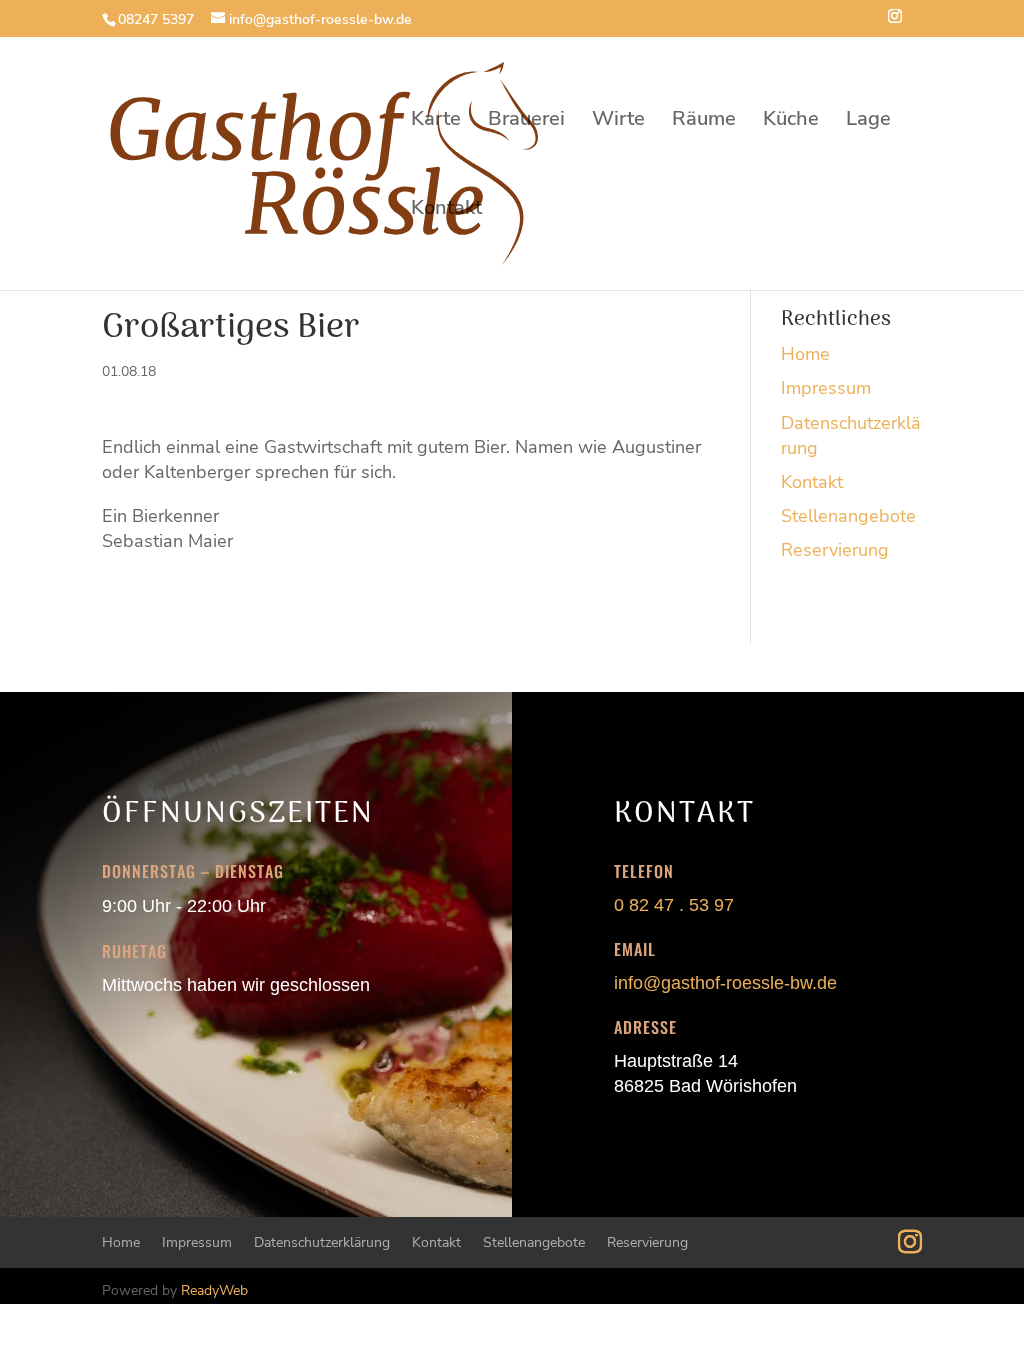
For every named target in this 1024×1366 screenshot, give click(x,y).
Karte (436, 122)
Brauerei (526, 122)
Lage (868, 122)
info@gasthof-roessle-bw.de (725, 983)
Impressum (826, 388)
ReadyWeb (214, 1290)
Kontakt (446, 211)
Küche (791, 122)
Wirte (618, 122)
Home (805, 354)
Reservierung (835, 550)
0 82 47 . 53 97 (674, 905)
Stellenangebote (848, 516)
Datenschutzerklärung (322, 1242)
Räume (704, 122)
